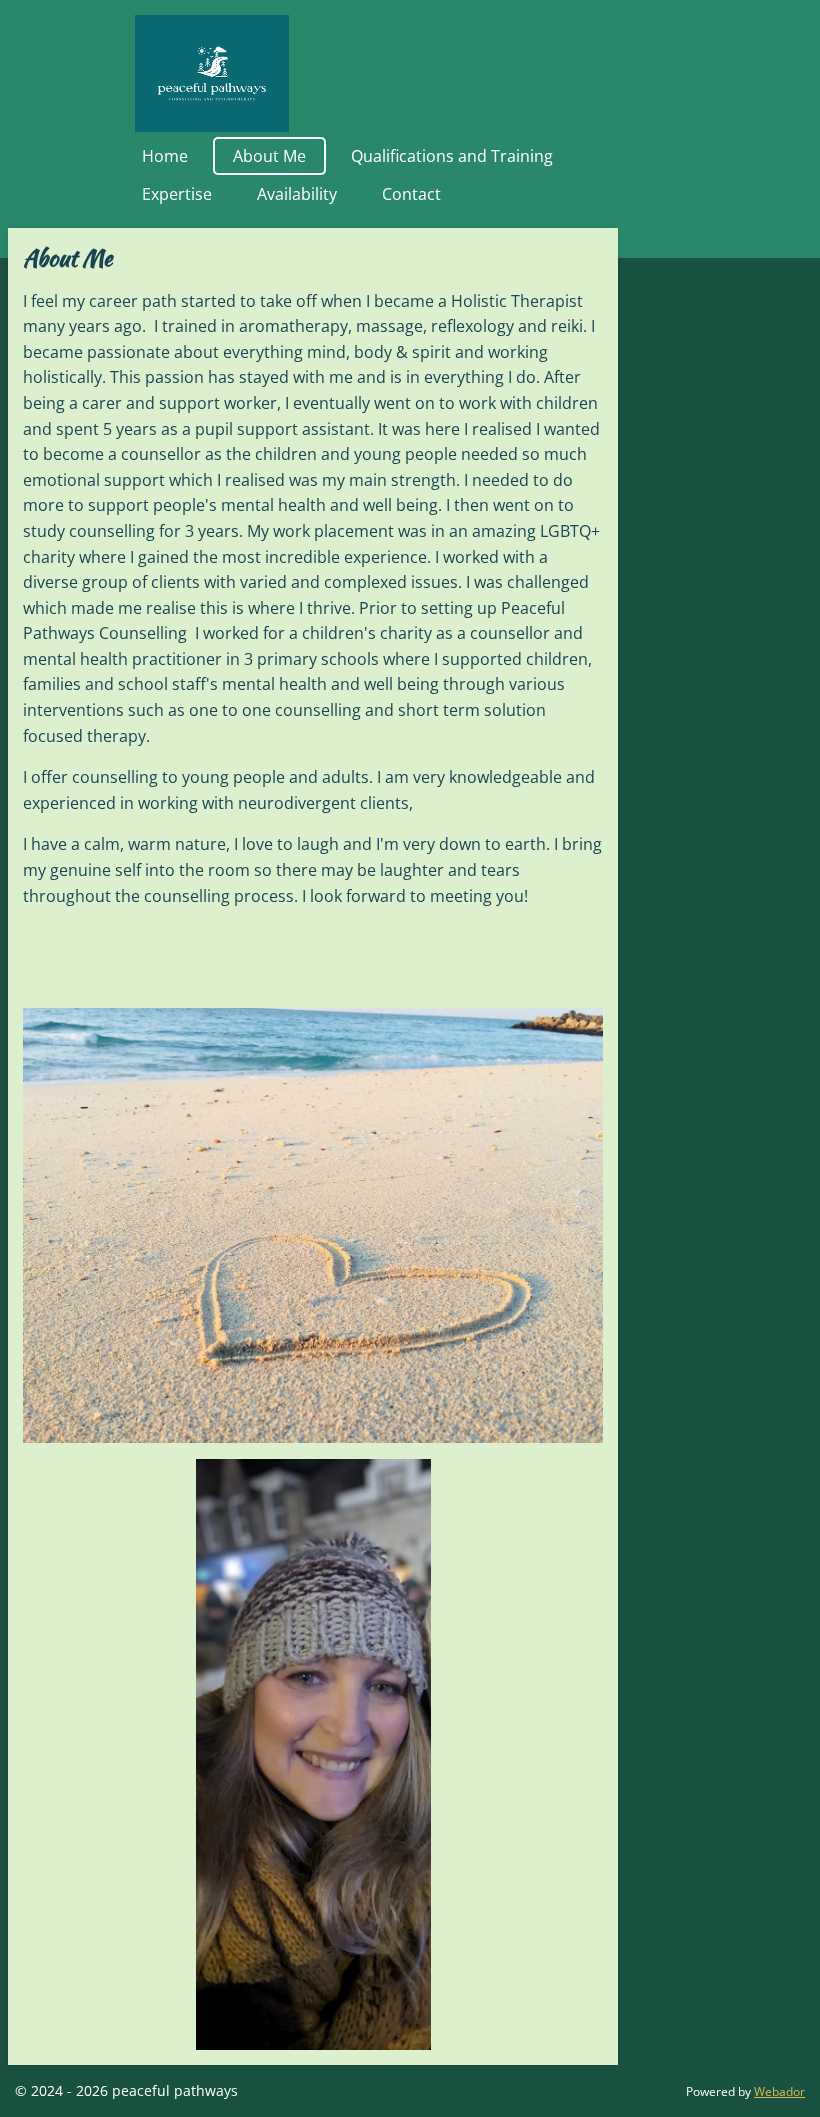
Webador (779, 2091)
